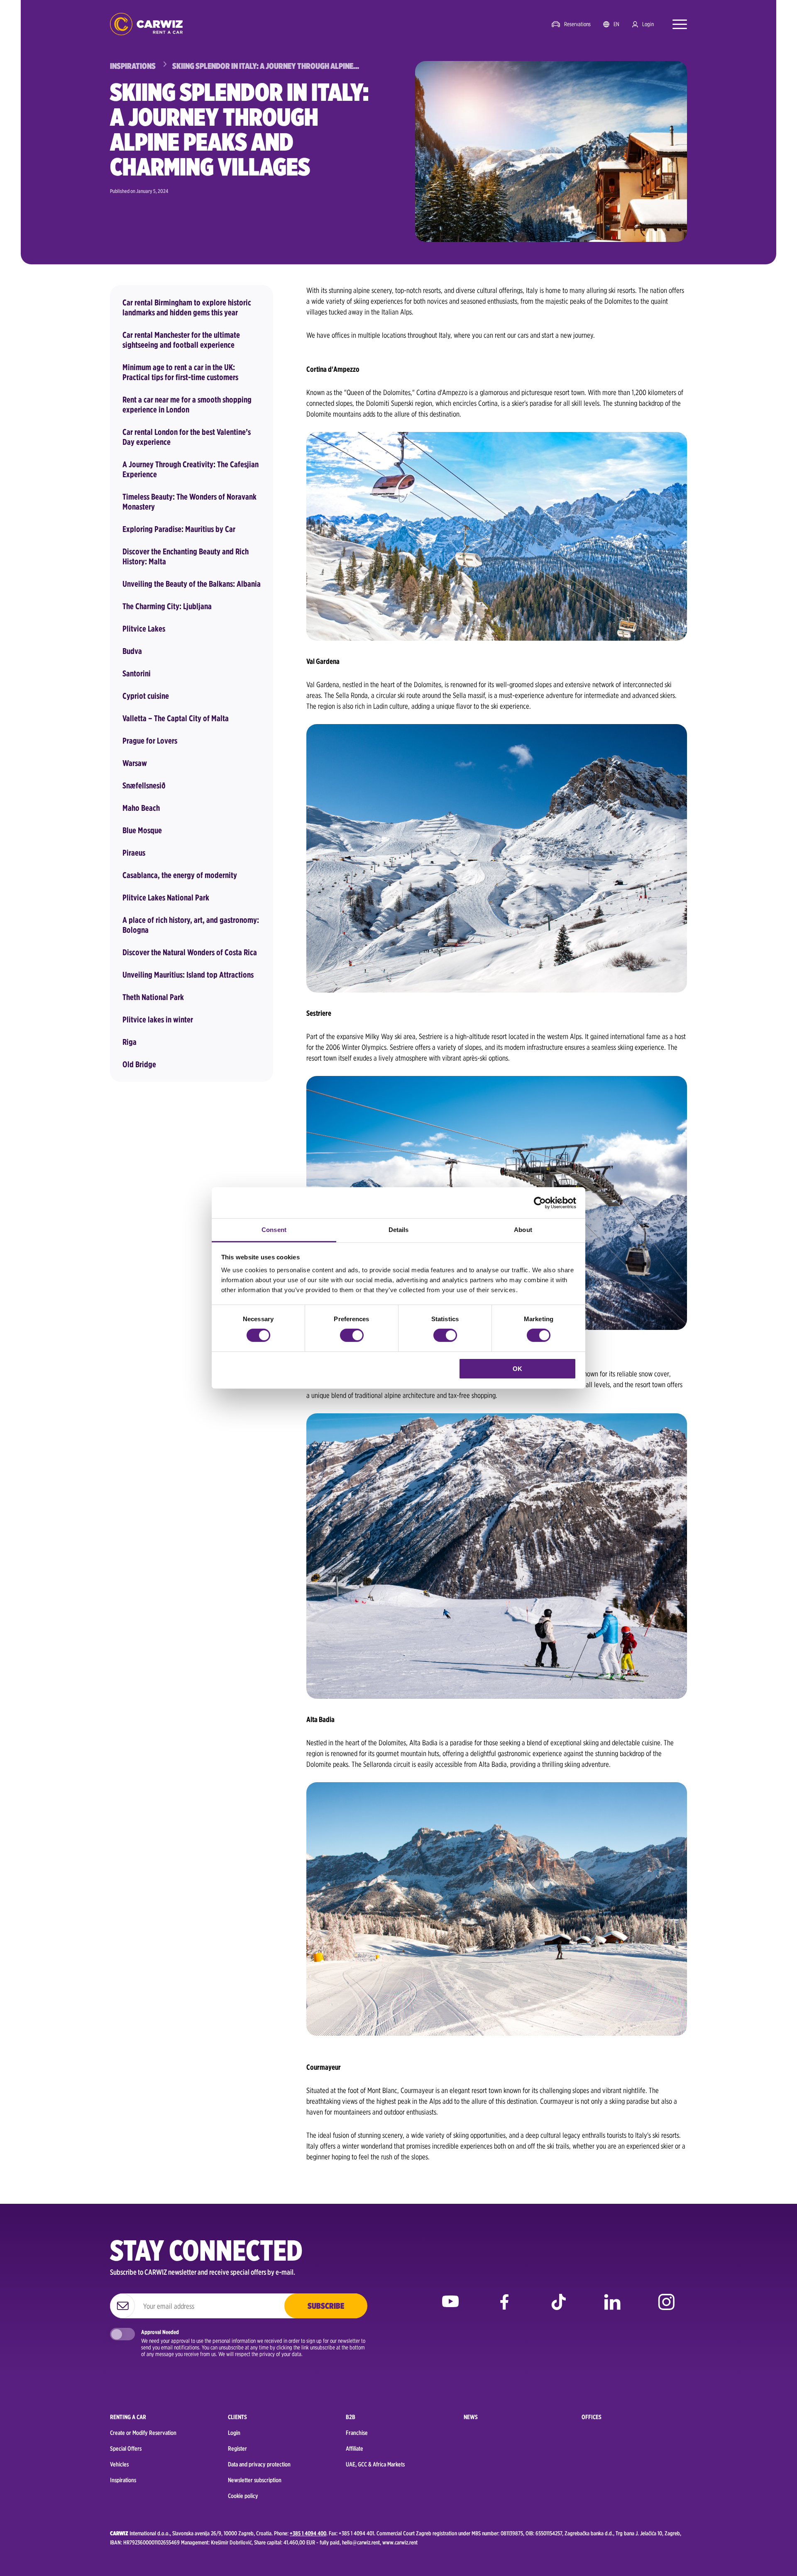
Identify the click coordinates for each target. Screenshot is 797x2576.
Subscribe (326, 2306)
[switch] (352, 1335)
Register (237, 2449)
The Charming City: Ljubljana (167, 606)
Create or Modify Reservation (143, 2433)
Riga (130, 1042)
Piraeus (134, 853)
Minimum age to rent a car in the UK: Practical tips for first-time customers (180, 372)
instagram (666, 2308)
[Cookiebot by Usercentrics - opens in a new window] (540, 1203)
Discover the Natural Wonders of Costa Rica (190, 952)
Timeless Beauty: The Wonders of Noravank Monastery (189, 502)
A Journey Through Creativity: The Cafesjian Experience (191, 469)
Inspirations (123, 2480)
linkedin (612, 2308)
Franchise (357, 2433)
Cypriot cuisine (146, 696)
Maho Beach (141, 808)
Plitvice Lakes (144, 629)
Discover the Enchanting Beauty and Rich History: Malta (186, 556)
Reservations (577, 24)
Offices (592, 2417)
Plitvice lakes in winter (158, 1020)
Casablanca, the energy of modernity (180, 875)
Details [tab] (399, 1230)
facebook (504, 2308)
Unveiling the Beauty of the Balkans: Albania (192, 584)
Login (648, 24)
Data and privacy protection (259, 2464)
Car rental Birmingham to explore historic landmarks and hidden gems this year (187, 307)
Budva (132, 651)
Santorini (137, 673)
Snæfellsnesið (144, 785)
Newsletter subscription (255, 2480)
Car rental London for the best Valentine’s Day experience (187, 437)
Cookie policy (243, 2496)
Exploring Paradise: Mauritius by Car (179, 529)
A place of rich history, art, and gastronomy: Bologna (191, 925)
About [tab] (523, 1230)
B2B (351, 2417)
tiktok (558, 2308)
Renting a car (128, 2417)
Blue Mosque (142, 830)
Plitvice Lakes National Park (166, 898)
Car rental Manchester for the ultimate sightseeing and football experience (181, 340)
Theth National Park (153, 997)
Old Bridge (139, 1064)
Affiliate (354, 2449)
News (471, 2417)
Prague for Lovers (150, 741)
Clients (237, 2417)
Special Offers (126, 2449)
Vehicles (119, 2464)
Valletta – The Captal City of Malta (176, 718)
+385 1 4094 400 (308, 2533)
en (616, 24)
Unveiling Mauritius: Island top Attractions (188, 975)
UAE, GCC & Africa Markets (375, 2464)
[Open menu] (676, 24)
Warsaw (135, 763)
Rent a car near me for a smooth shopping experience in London (187, 405)
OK (517, 1369)
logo (146, 24)
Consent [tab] (274, 1230)
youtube (450, 2308)
